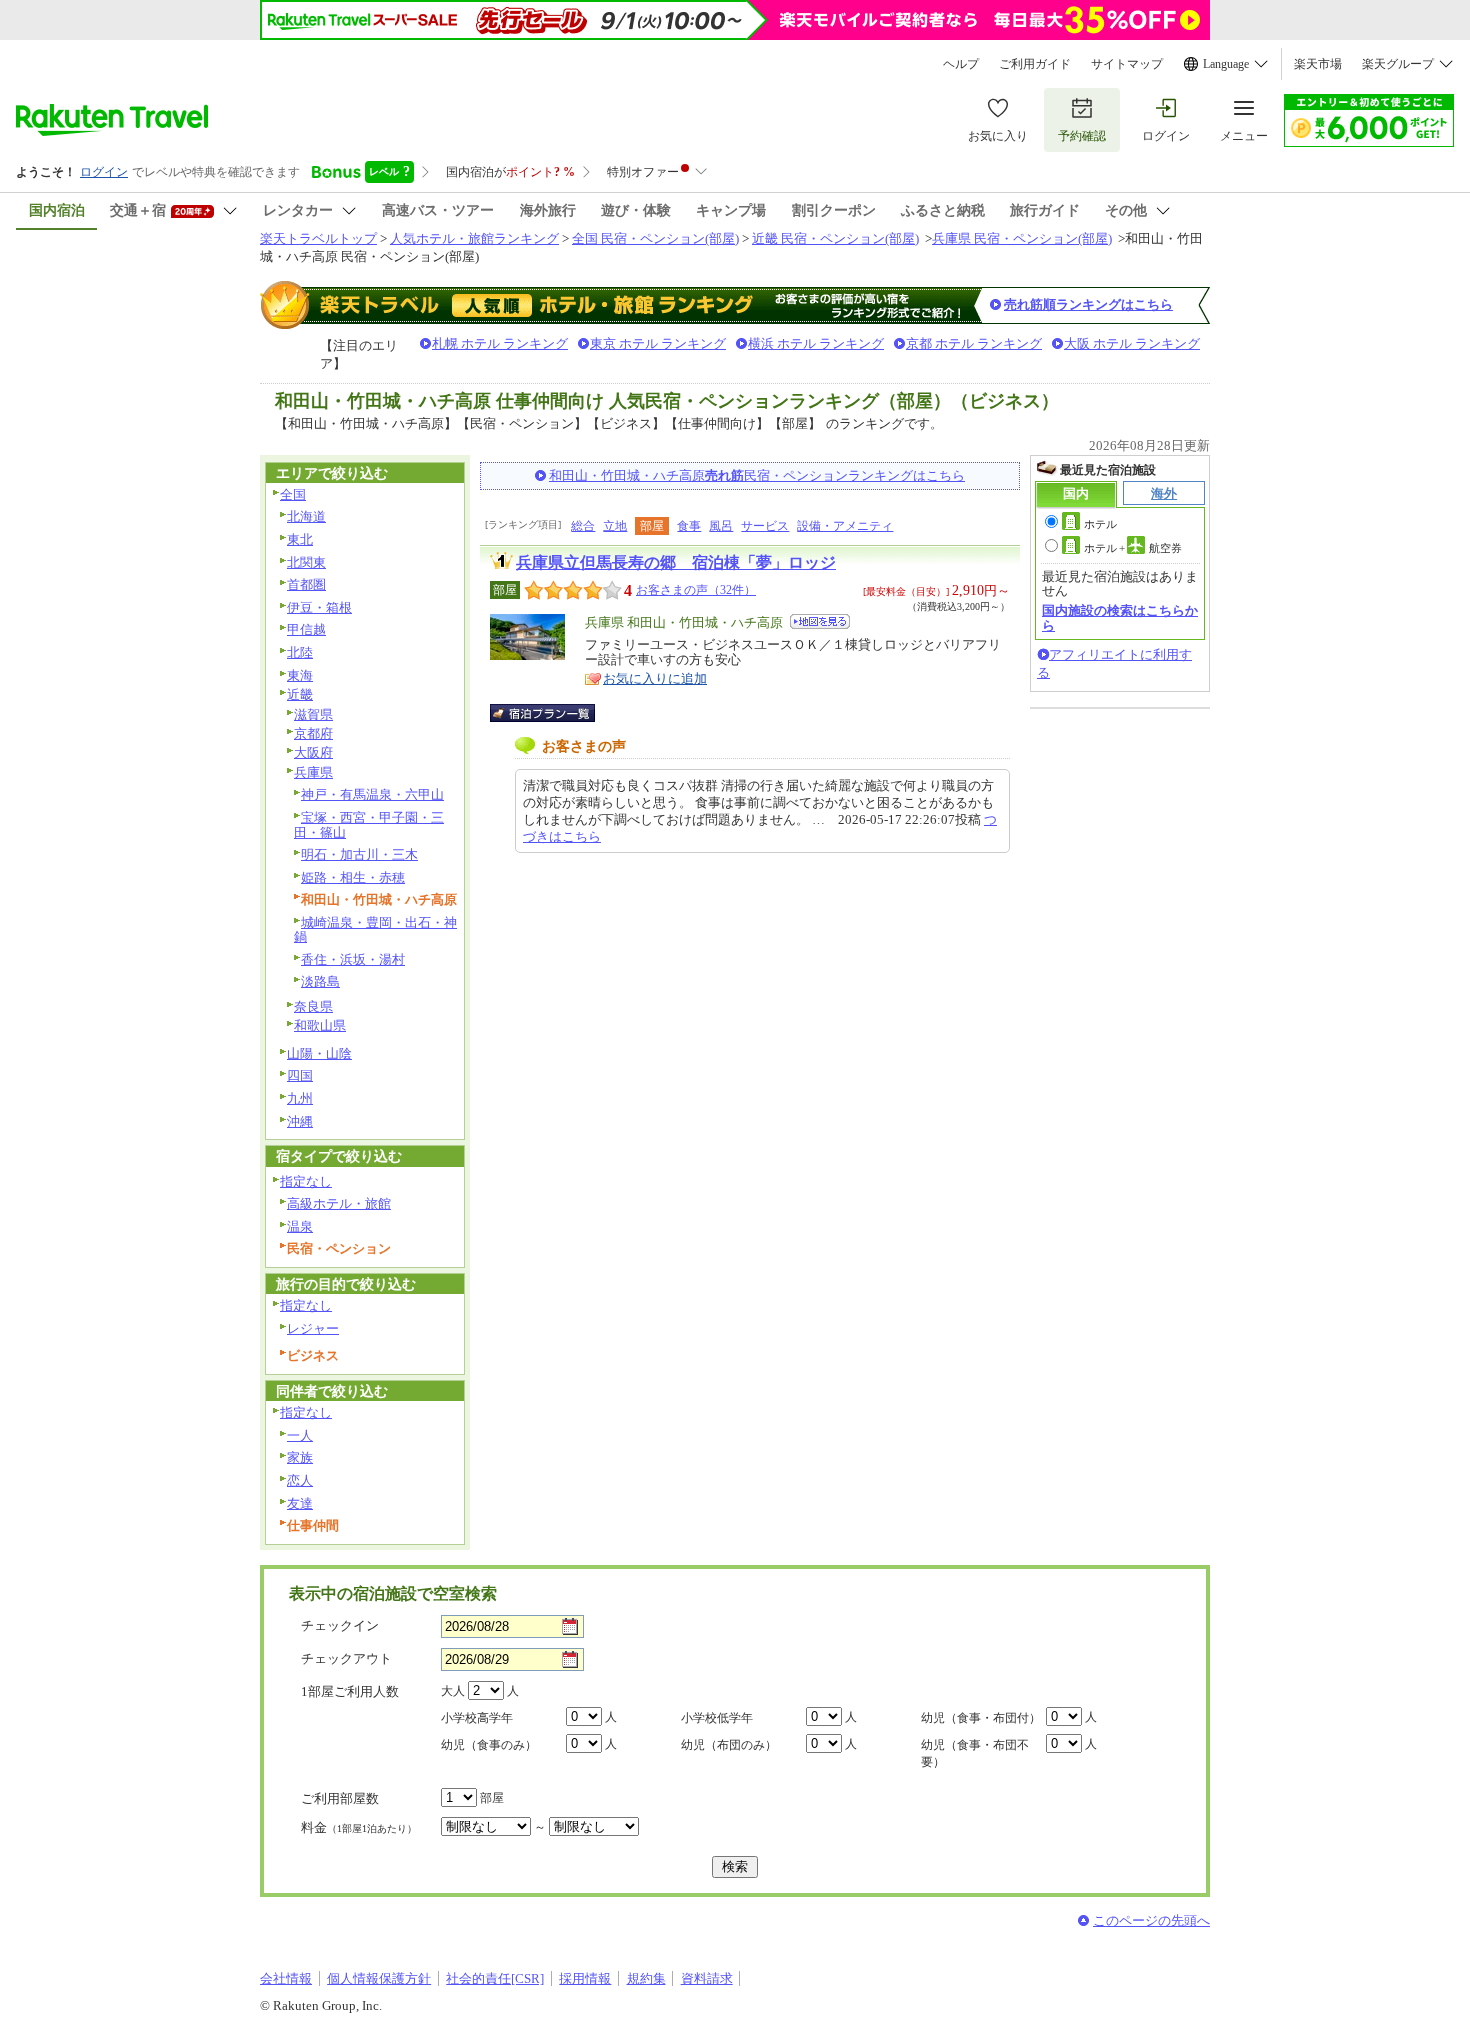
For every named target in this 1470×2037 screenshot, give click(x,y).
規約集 (646, 1978)
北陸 (300, 652)
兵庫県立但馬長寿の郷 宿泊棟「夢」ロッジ (676, 562)
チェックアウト (346, 1658)
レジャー (313, 1328)
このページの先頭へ (1151, 1920)
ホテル (1100, 524)
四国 (300, 1075)
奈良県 (313, 1006)
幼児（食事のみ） (489, 1745)
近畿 (300, 694)
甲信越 (306, 629)
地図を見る (820, 621)
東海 (300, 675)
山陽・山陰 (319, 1053)
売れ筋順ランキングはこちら (1088, 304)
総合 (583, 526)
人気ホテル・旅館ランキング (474, 238)
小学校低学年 (717, 1718)
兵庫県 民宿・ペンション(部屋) (1022, 238)
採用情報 (585, 1978)
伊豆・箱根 (319, 607)
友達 (300, 1503)
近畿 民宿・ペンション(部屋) (835, 238)
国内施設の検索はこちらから (1120, 617)
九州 (300, 1098)
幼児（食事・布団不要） (975, 1753)
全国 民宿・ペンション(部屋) (655, 238)
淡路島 (320, 981)
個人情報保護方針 (379, 1978)
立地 (615, 526)
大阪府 (313, 752)
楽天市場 (1318, 64)
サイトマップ (1127, 64)
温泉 (300, 1226)
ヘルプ (961, 64)
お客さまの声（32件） (696, 590)
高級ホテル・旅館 (339, 1203)
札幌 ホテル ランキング (500, 343)
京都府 (313, 733)
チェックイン (340, 1625)
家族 (300, 1457)
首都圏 (306, 584)
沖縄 (300, 1121)
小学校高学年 (477, 1718)
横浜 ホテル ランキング (816, 343)
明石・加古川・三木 (359, 854)
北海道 (306, 516)
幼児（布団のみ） (729, 1745)
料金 (359, 1827)
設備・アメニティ (845, 526)
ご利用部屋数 (340, 1798)
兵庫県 (313, 772)
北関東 (306, 562)
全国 (293, 494)
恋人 (300, 1480)
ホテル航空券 (1133, 548)
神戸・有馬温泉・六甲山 (372, 794)
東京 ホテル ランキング (658, 343)
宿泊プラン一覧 (552, 713)
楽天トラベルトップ (318, 238)
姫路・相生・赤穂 (353, 877)
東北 (300, 539)
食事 (689, 526)
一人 (300, 1435)
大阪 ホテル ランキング (1132, 343)
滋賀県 (313, 714)
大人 (453, 1691)
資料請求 (707, 1978)
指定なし (306, 1181)
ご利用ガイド (1035, 64)
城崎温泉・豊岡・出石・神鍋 (375, 930)
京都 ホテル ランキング (974, 343)
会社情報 (286, 1978)
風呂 (721, 526)
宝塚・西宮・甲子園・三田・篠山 (369, 825)
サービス (765, 526)
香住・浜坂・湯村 (353, 959)
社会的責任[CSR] (495, 1978)
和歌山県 (320, 1025)
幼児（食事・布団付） (981, 1718)
